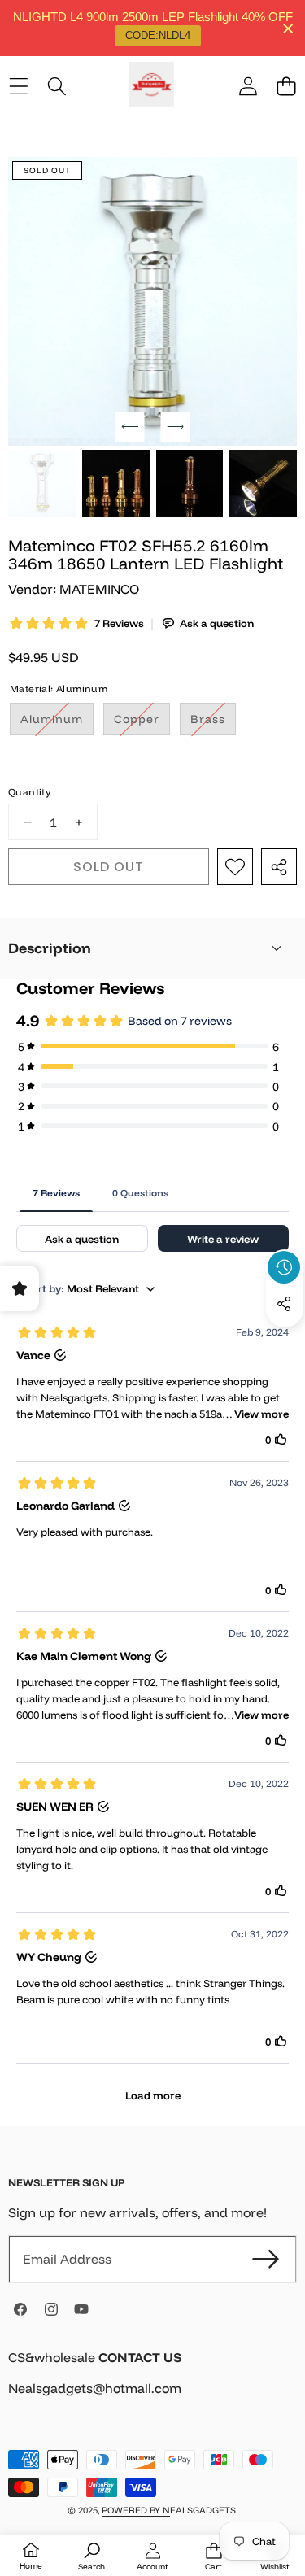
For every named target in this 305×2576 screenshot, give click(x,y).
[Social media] (284, 1304)
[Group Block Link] (152, 2383)
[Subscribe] (266, 2259)
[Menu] (18, 87)
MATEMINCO (99, 589)
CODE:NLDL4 (158, 35)
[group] (42, 484)
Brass (213, 723)
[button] (286, 87)
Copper (142, 723)
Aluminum (57, 723)
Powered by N (136, 2510)
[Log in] (248, 87)
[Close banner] (288, 28)
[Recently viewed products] (284, 1267)
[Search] (57, 87)
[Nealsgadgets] (152, 87)
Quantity (29, 792)
